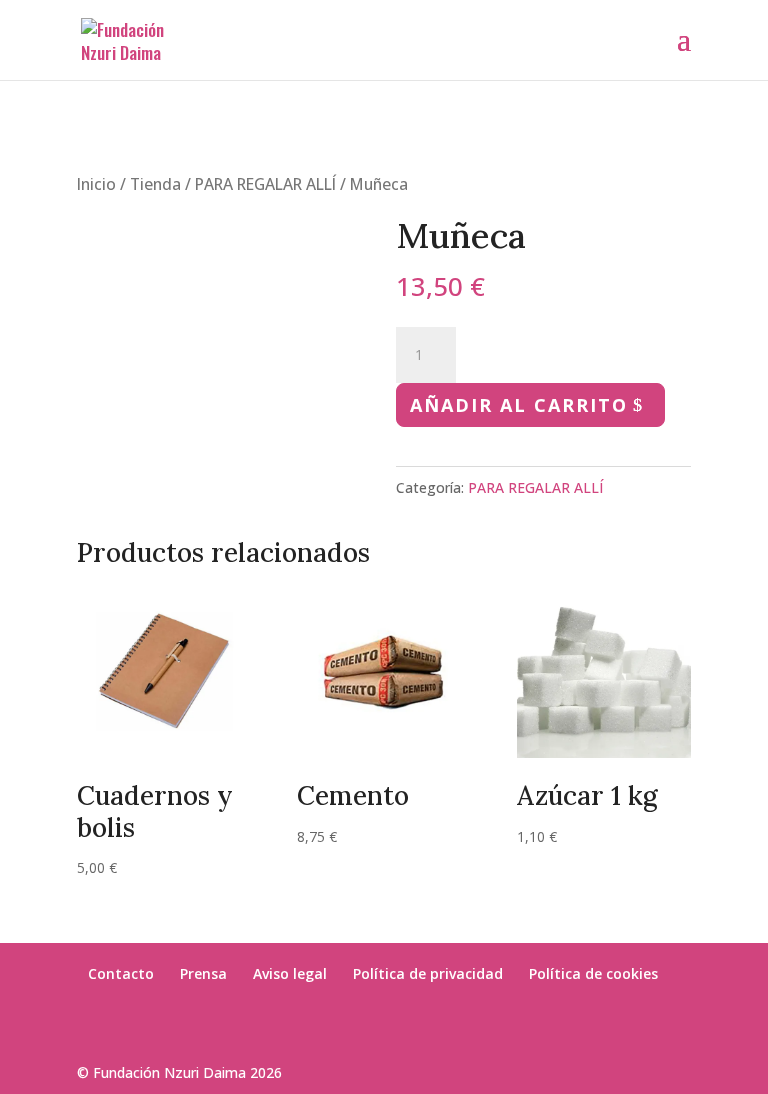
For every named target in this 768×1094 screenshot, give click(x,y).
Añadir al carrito (519, 405)
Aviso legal (290, 973)
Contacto (121, 973)
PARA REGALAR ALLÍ (265, 184)
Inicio (96, 184)
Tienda (155, 184)
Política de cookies (593, 973)
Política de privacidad (428, 973)
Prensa (203, 973)
